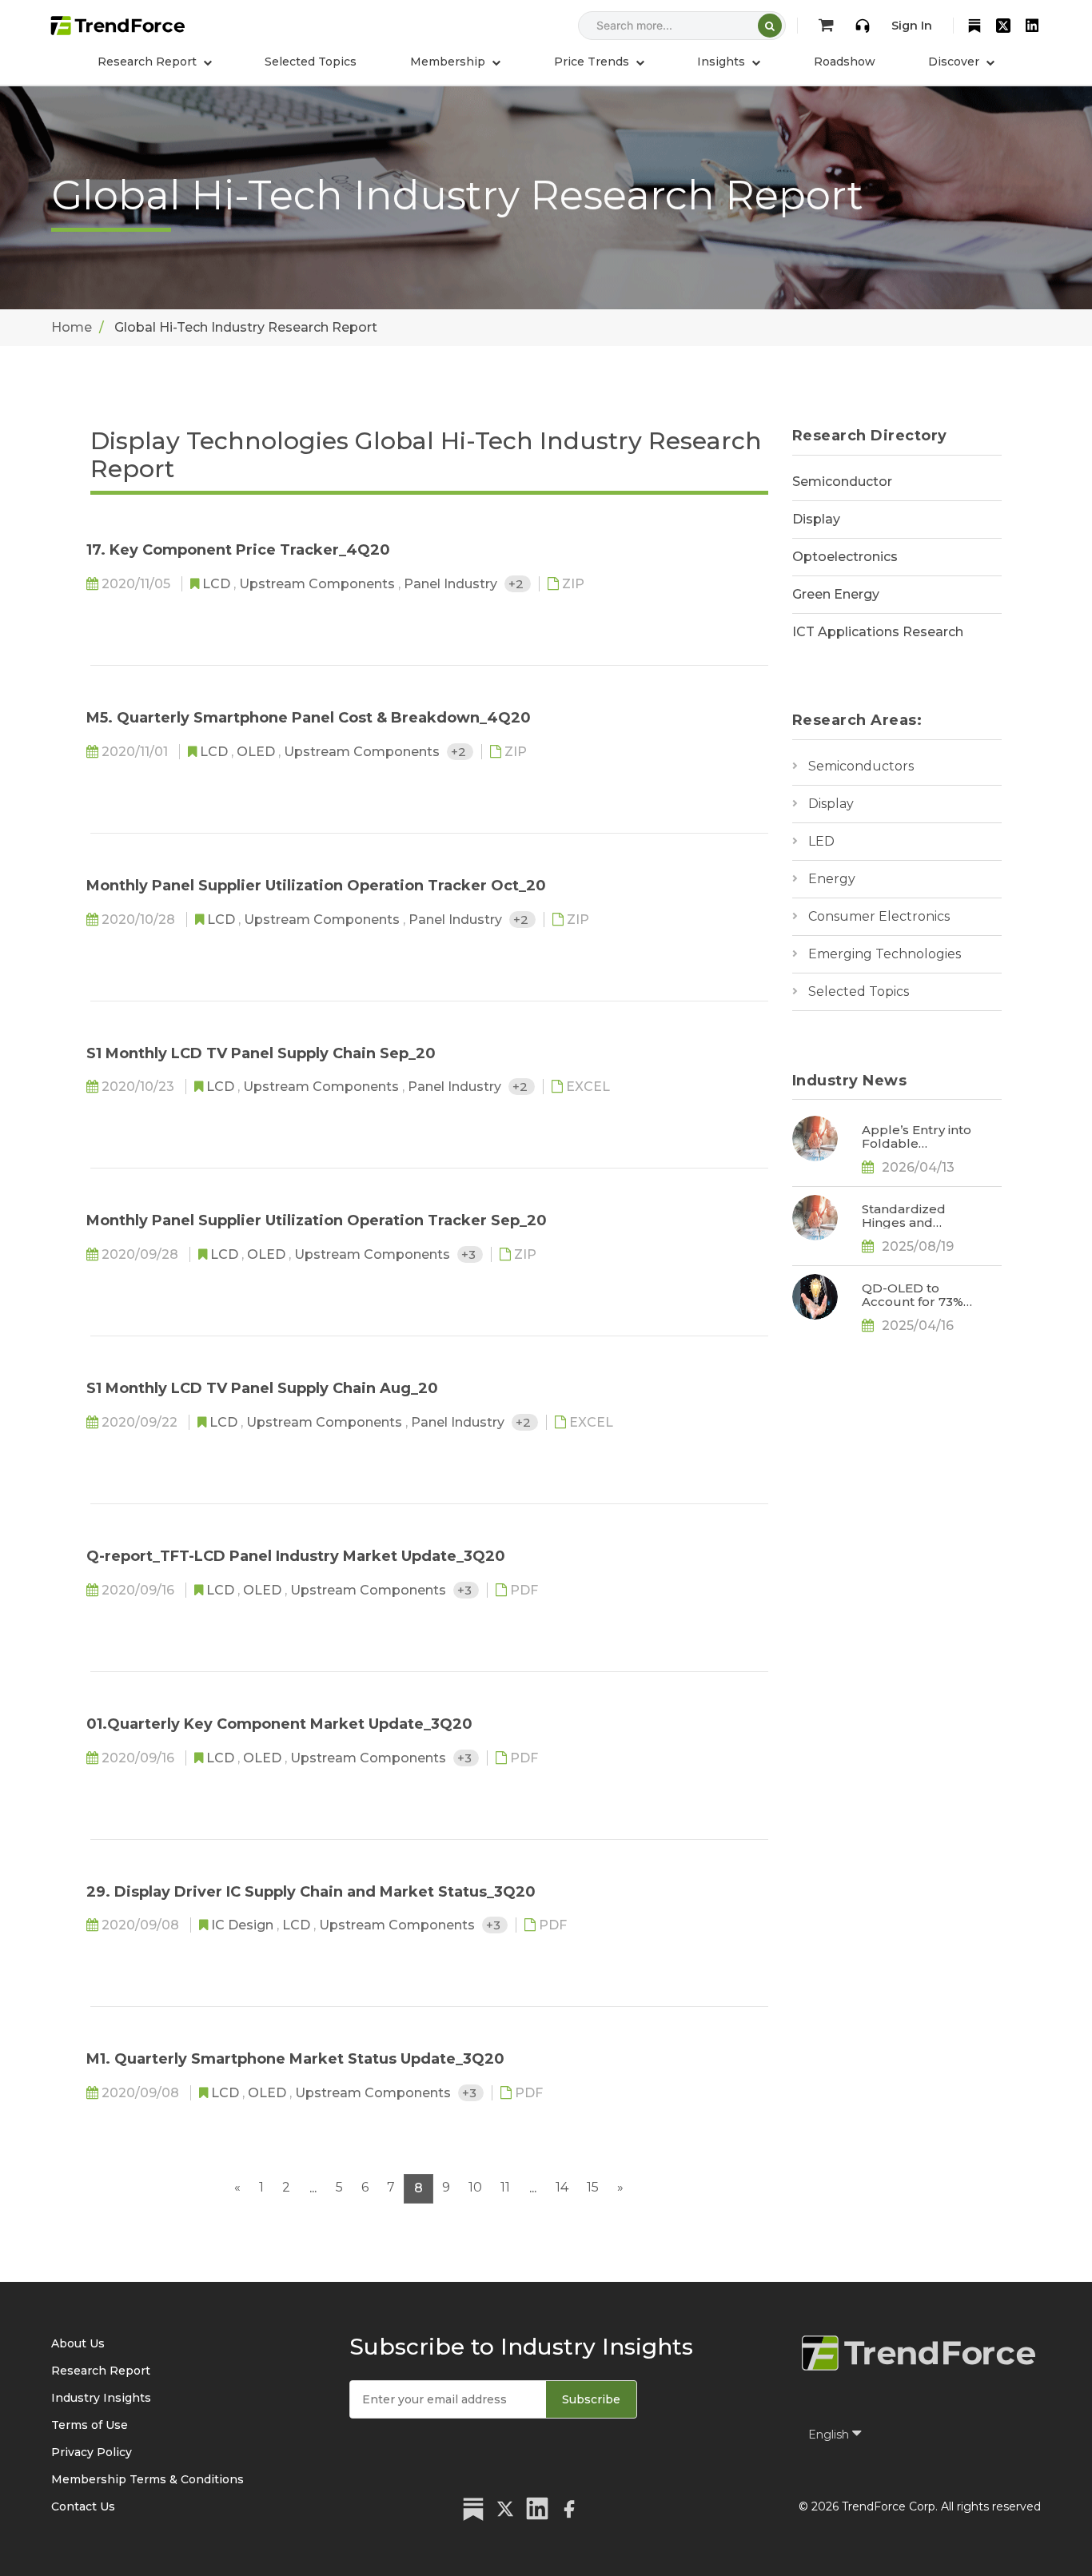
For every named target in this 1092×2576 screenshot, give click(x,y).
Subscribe (591, 2399)
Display (816, 519)
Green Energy (836, 594)
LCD (218, 584)
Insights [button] (723, 62)
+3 (470, 1254)
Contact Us (83, 2506)
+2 (518, 584)
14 (562, 2187)
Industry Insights (101, 2398)
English (830, 2435)
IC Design (244, 1925)
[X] (1003, 26)
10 (475, 2187)
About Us (78, 2343)
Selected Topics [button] (311, 62)
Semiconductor (842, 482)
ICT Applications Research (878, 632)
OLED (257, 752)
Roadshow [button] (845, 62)
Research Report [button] (149, 62)
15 (593, 2187)
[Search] (770, 26)
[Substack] (974, 26)
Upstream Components (319, 584)
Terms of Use (90, 2425)
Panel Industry (452, 584)
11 (505, 2187)
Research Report (101, 2371)
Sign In (912, 26)
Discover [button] (955, 62)
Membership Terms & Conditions (147, 2479)
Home (72, 327)
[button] (455, 62)
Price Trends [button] (593, 62)
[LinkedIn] (1032, 26)
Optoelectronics (845, 557)
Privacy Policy (92, 2452)
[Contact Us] (863, 26)
